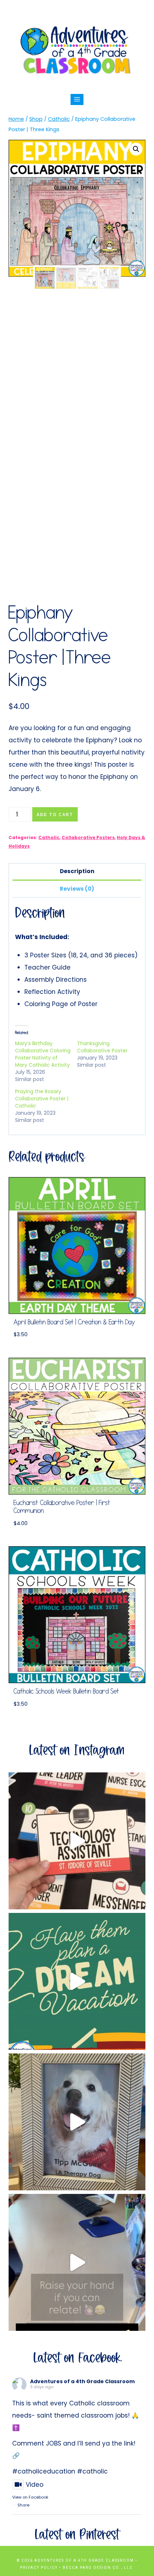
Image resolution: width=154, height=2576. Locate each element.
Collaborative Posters (88, 838)
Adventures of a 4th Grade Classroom (82, 2381)
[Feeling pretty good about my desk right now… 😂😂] (77, 2262)
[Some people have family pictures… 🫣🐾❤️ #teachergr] (77, 2122)
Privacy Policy (39, 2568)
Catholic (49, 838)
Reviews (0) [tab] (77, 889)
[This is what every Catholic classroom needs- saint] (77, 1841)
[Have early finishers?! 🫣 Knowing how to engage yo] (77, 1981)
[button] (136, 149)
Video (35, 2485)
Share (23, 2505)
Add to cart (55, 814)
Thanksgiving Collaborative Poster (102, 1047)
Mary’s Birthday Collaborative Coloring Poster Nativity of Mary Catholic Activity (43, 1054)
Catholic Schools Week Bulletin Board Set (66, 1692)
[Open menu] (77, 99)
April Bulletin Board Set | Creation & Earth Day (74, 1322)
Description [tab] (77, 871)
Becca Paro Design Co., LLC (98, 2568)
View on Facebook (30, 2497)
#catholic (92, 2471)
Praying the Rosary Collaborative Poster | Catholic (42, 1099)
